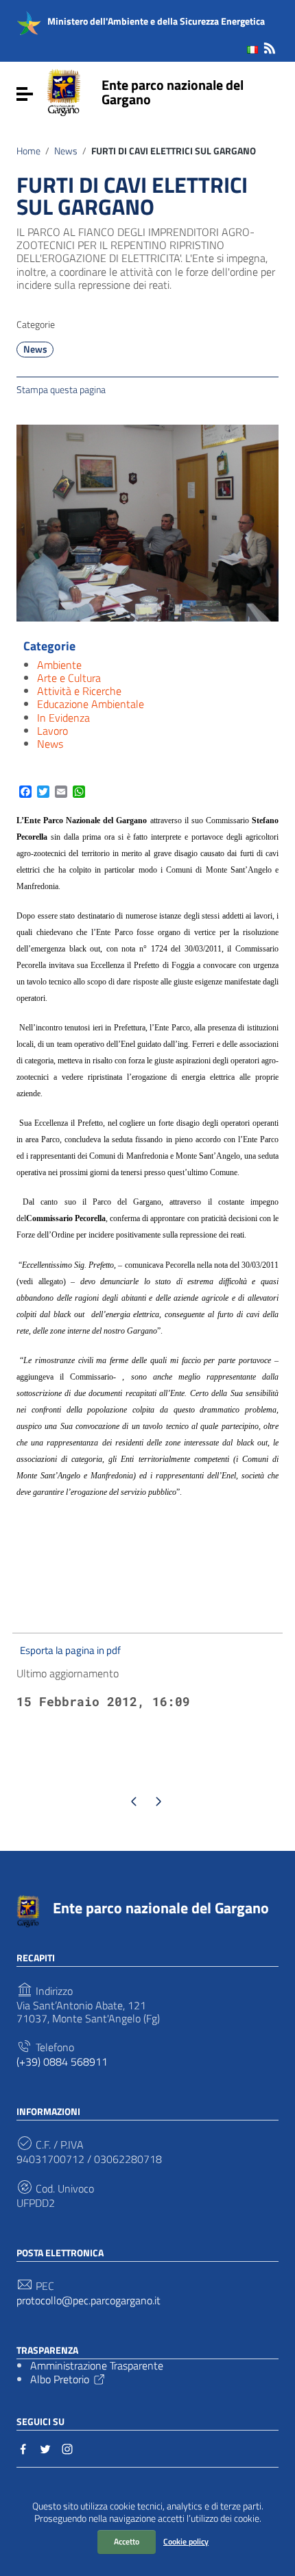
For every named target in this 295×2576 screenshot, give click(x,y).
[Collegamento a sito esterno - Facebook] (23, 2448)
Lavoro (52, 731)
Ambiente (59, 665)
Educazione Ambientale (91, 704)
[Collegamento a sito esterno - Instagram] (67, 2448)
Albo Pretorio (60, 2379)
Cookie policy (186, 2541)
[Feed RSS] (270, 46)
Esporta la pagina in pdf (70, 1650)
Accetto (127, 2541)
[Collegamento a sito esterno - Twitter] (45, 2448)
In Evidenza (63, 718)
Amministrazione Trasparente (97, 2365)
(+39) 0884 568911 (62, 2062)
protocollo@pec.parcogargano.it (88, 2301)
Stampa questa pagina (61, 389)
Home (28, 151)
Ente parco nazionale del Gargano (173, 92)
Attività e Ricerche (79, 691)
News (66, 151)
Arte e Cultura (69, 678)
